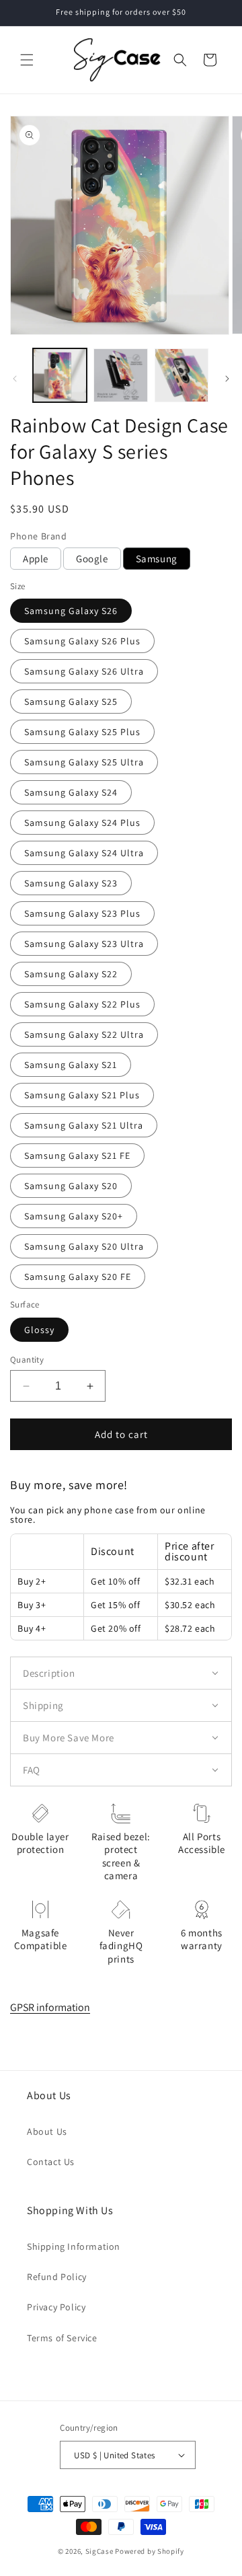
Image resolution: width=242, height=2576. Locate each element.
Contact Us (51, 2162)
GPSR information (50, 2007)
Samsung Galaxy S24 (71, 792)
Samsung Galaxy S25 (71, 702)
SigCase (99, 2551)
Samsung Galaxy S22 (71, 974)
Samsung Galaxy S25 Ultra (84, 762)
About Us (47, 2131)
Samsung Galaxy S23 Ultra (84, 944)
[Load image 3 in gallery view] (182, 375)
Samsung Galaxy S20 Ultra (84, 1246)
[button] (27, 60)
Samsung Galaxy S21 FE (77, 1156)
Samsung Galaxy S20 (71, 1186)
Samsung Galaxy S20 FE (78, 1277)
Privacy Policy (56, 2307)
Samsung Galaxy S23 (71, 883)
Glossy (39, 1330)
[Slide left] (15, 379)
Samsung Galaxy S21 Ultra (84, 1125)
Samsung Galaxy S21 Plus (82, 1095)
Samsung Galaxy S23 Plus (82, 913)
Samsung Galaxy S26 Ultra (84, 671)
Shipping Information (74, 2246)
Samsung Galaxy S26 (71, 611)
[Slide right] (227, 379)
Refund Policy (57, 2277)
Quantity (27, 1360)
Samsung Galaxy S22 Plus (82, 1004)
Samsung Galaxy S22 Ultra (84, 1034)
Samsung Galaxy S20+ (74, 1216)
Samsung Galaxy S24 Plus (82, 823)
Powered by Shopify (150, 2551)
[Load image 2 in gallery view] (120, 375)
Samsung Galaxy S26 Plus (82, 641)
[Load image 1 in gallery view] (60, 375)
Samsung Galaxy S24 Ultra (84, 853)
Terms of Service (62, 2338)
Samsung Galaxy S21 (71, 1065)
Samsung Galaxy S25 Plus (82, 732)
